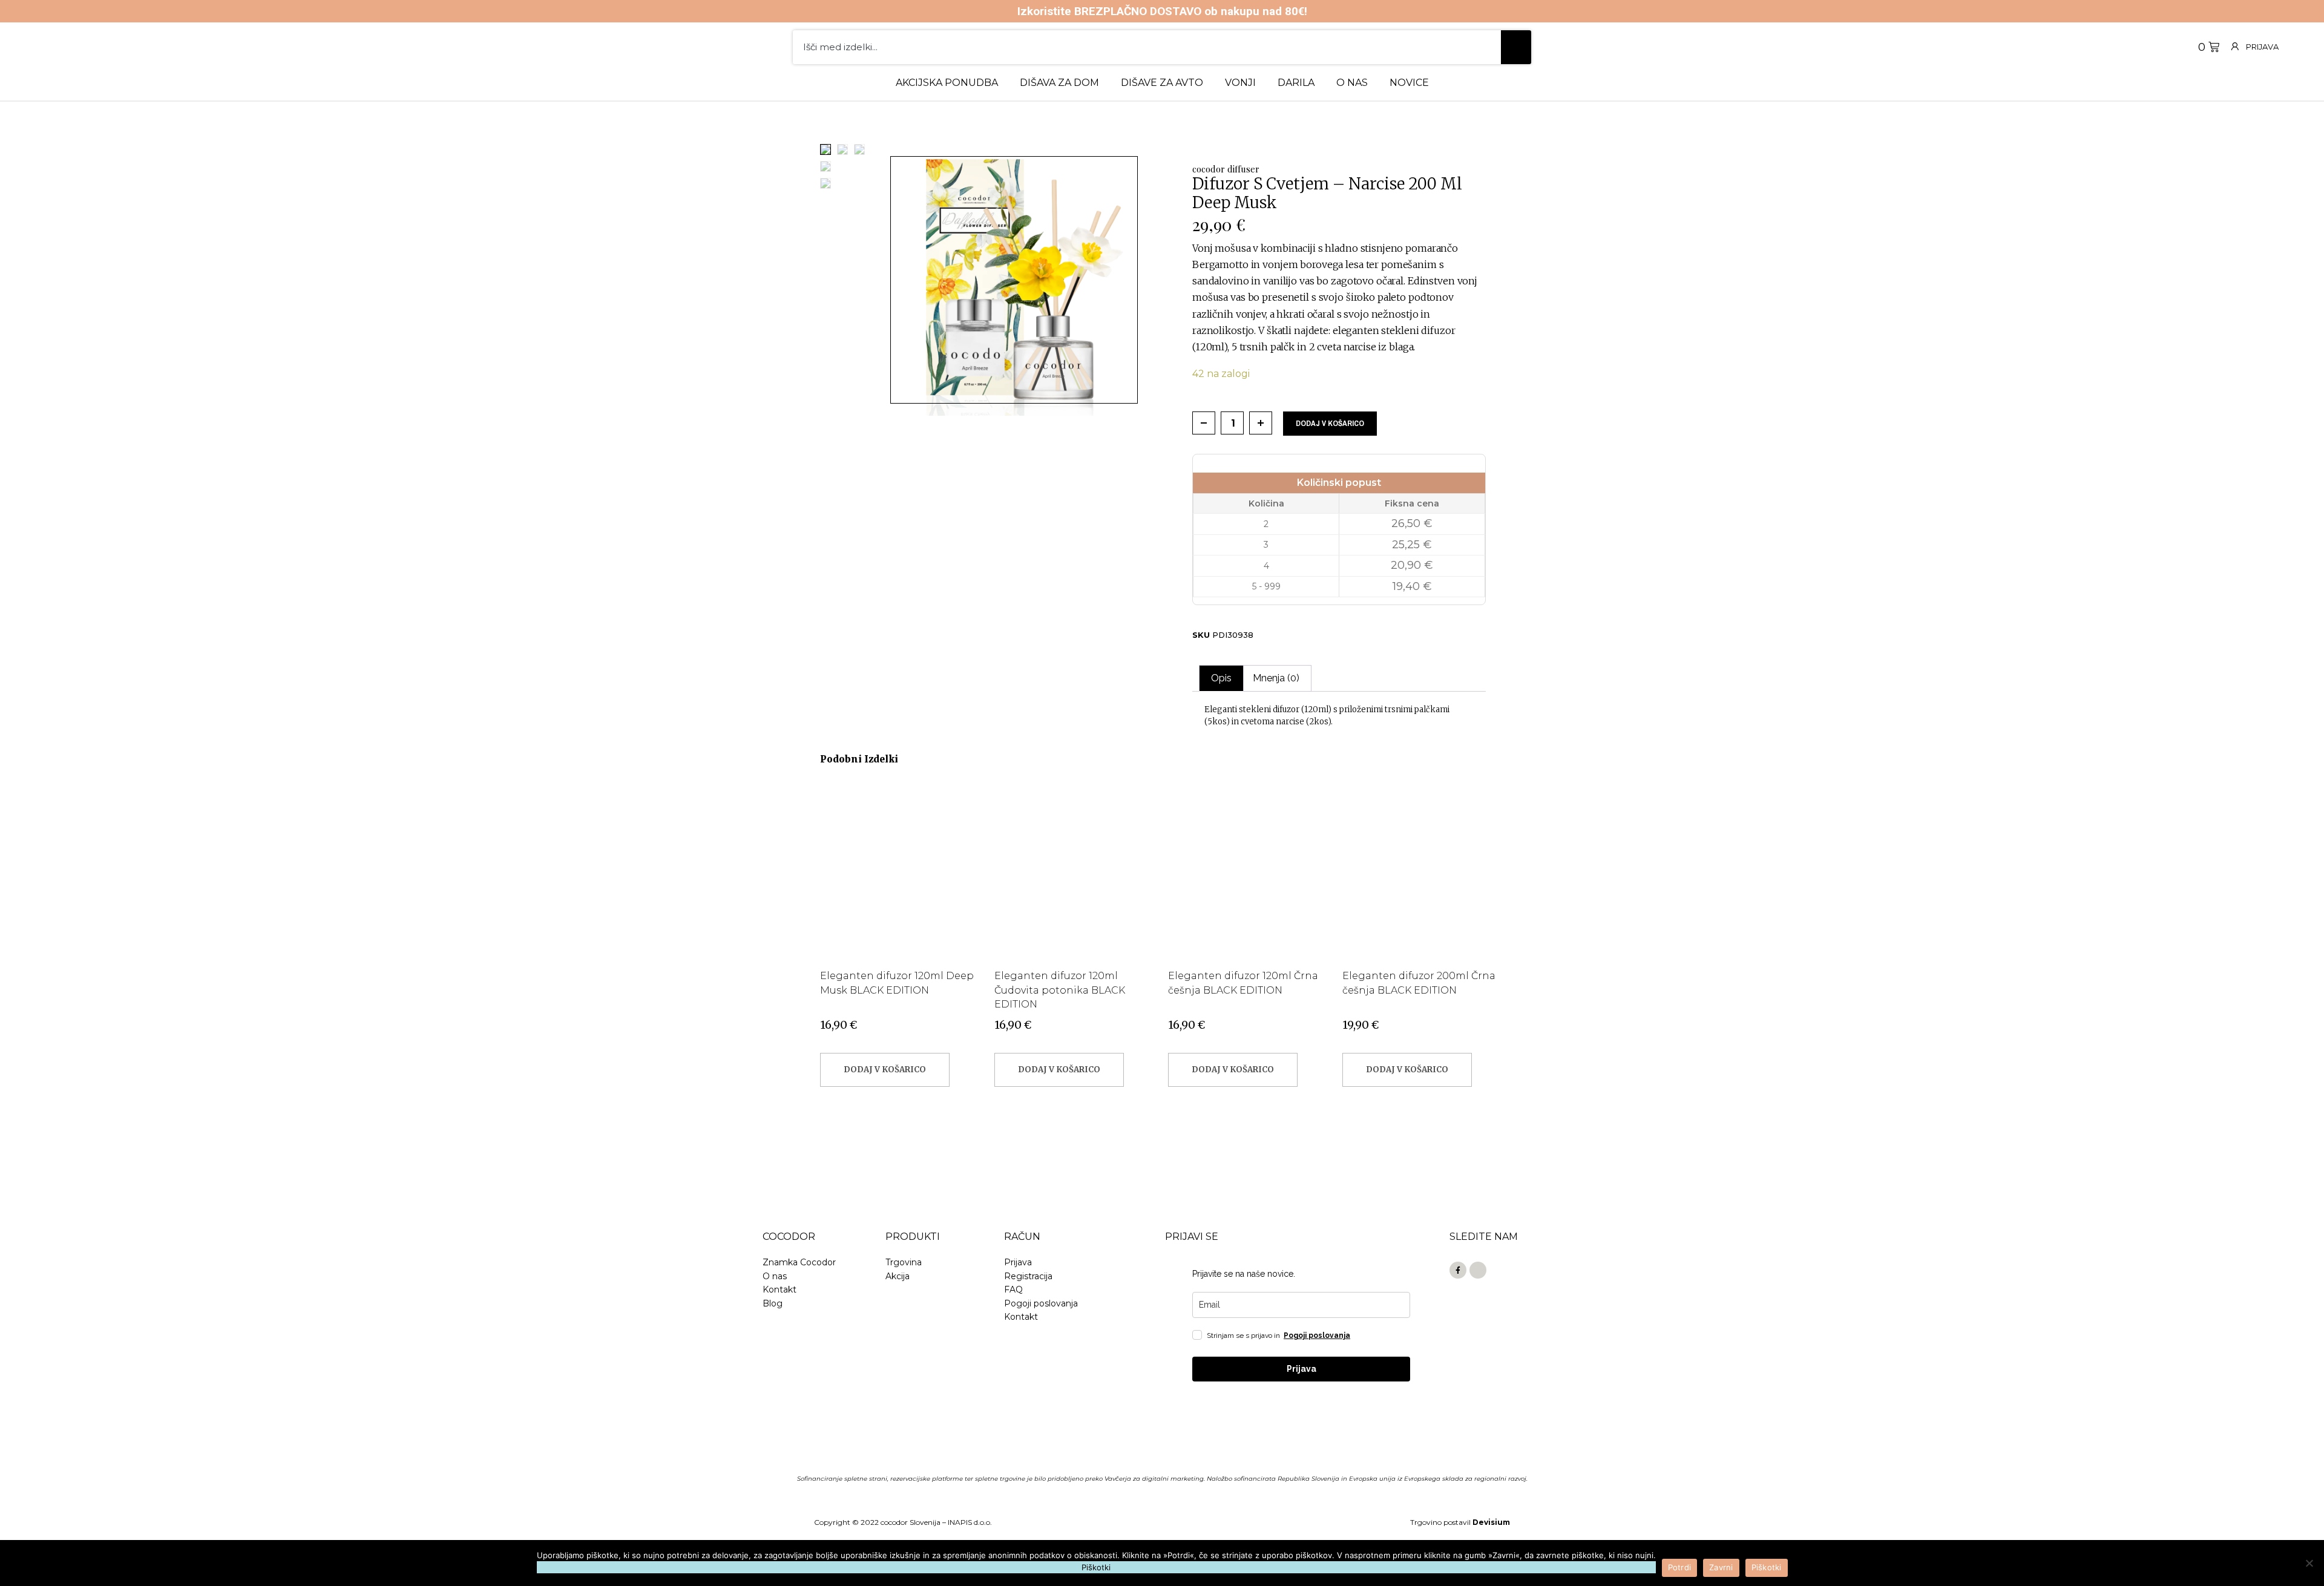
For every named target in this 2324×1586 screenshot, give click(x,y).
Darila (1296, 83)
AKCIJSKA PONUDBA (947, 83)
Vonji (1240, 83)
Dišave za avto (1162, 83)
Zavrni (1721, 1567)
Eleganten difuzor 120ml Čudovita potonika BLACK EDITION (1060, 990)
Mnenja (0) (1276, 678)
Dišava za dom (1059, 83)
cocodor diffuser (1226, 169)
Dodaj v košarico (1330, 423)
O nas (1352, 83)
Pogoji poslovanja (1317, 1335)
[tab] (1221, 678)
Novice (1409, 83)
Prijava (2262, 47)
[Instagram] (1478, 1270)
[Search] (1516, 47)
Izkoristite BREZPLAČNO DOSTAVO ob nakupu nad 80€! (1162, 11)
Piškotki (1767, 1567)
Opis (1221, 678)
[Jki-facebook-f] (1458, 1270)
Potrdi (1680, 1567)
